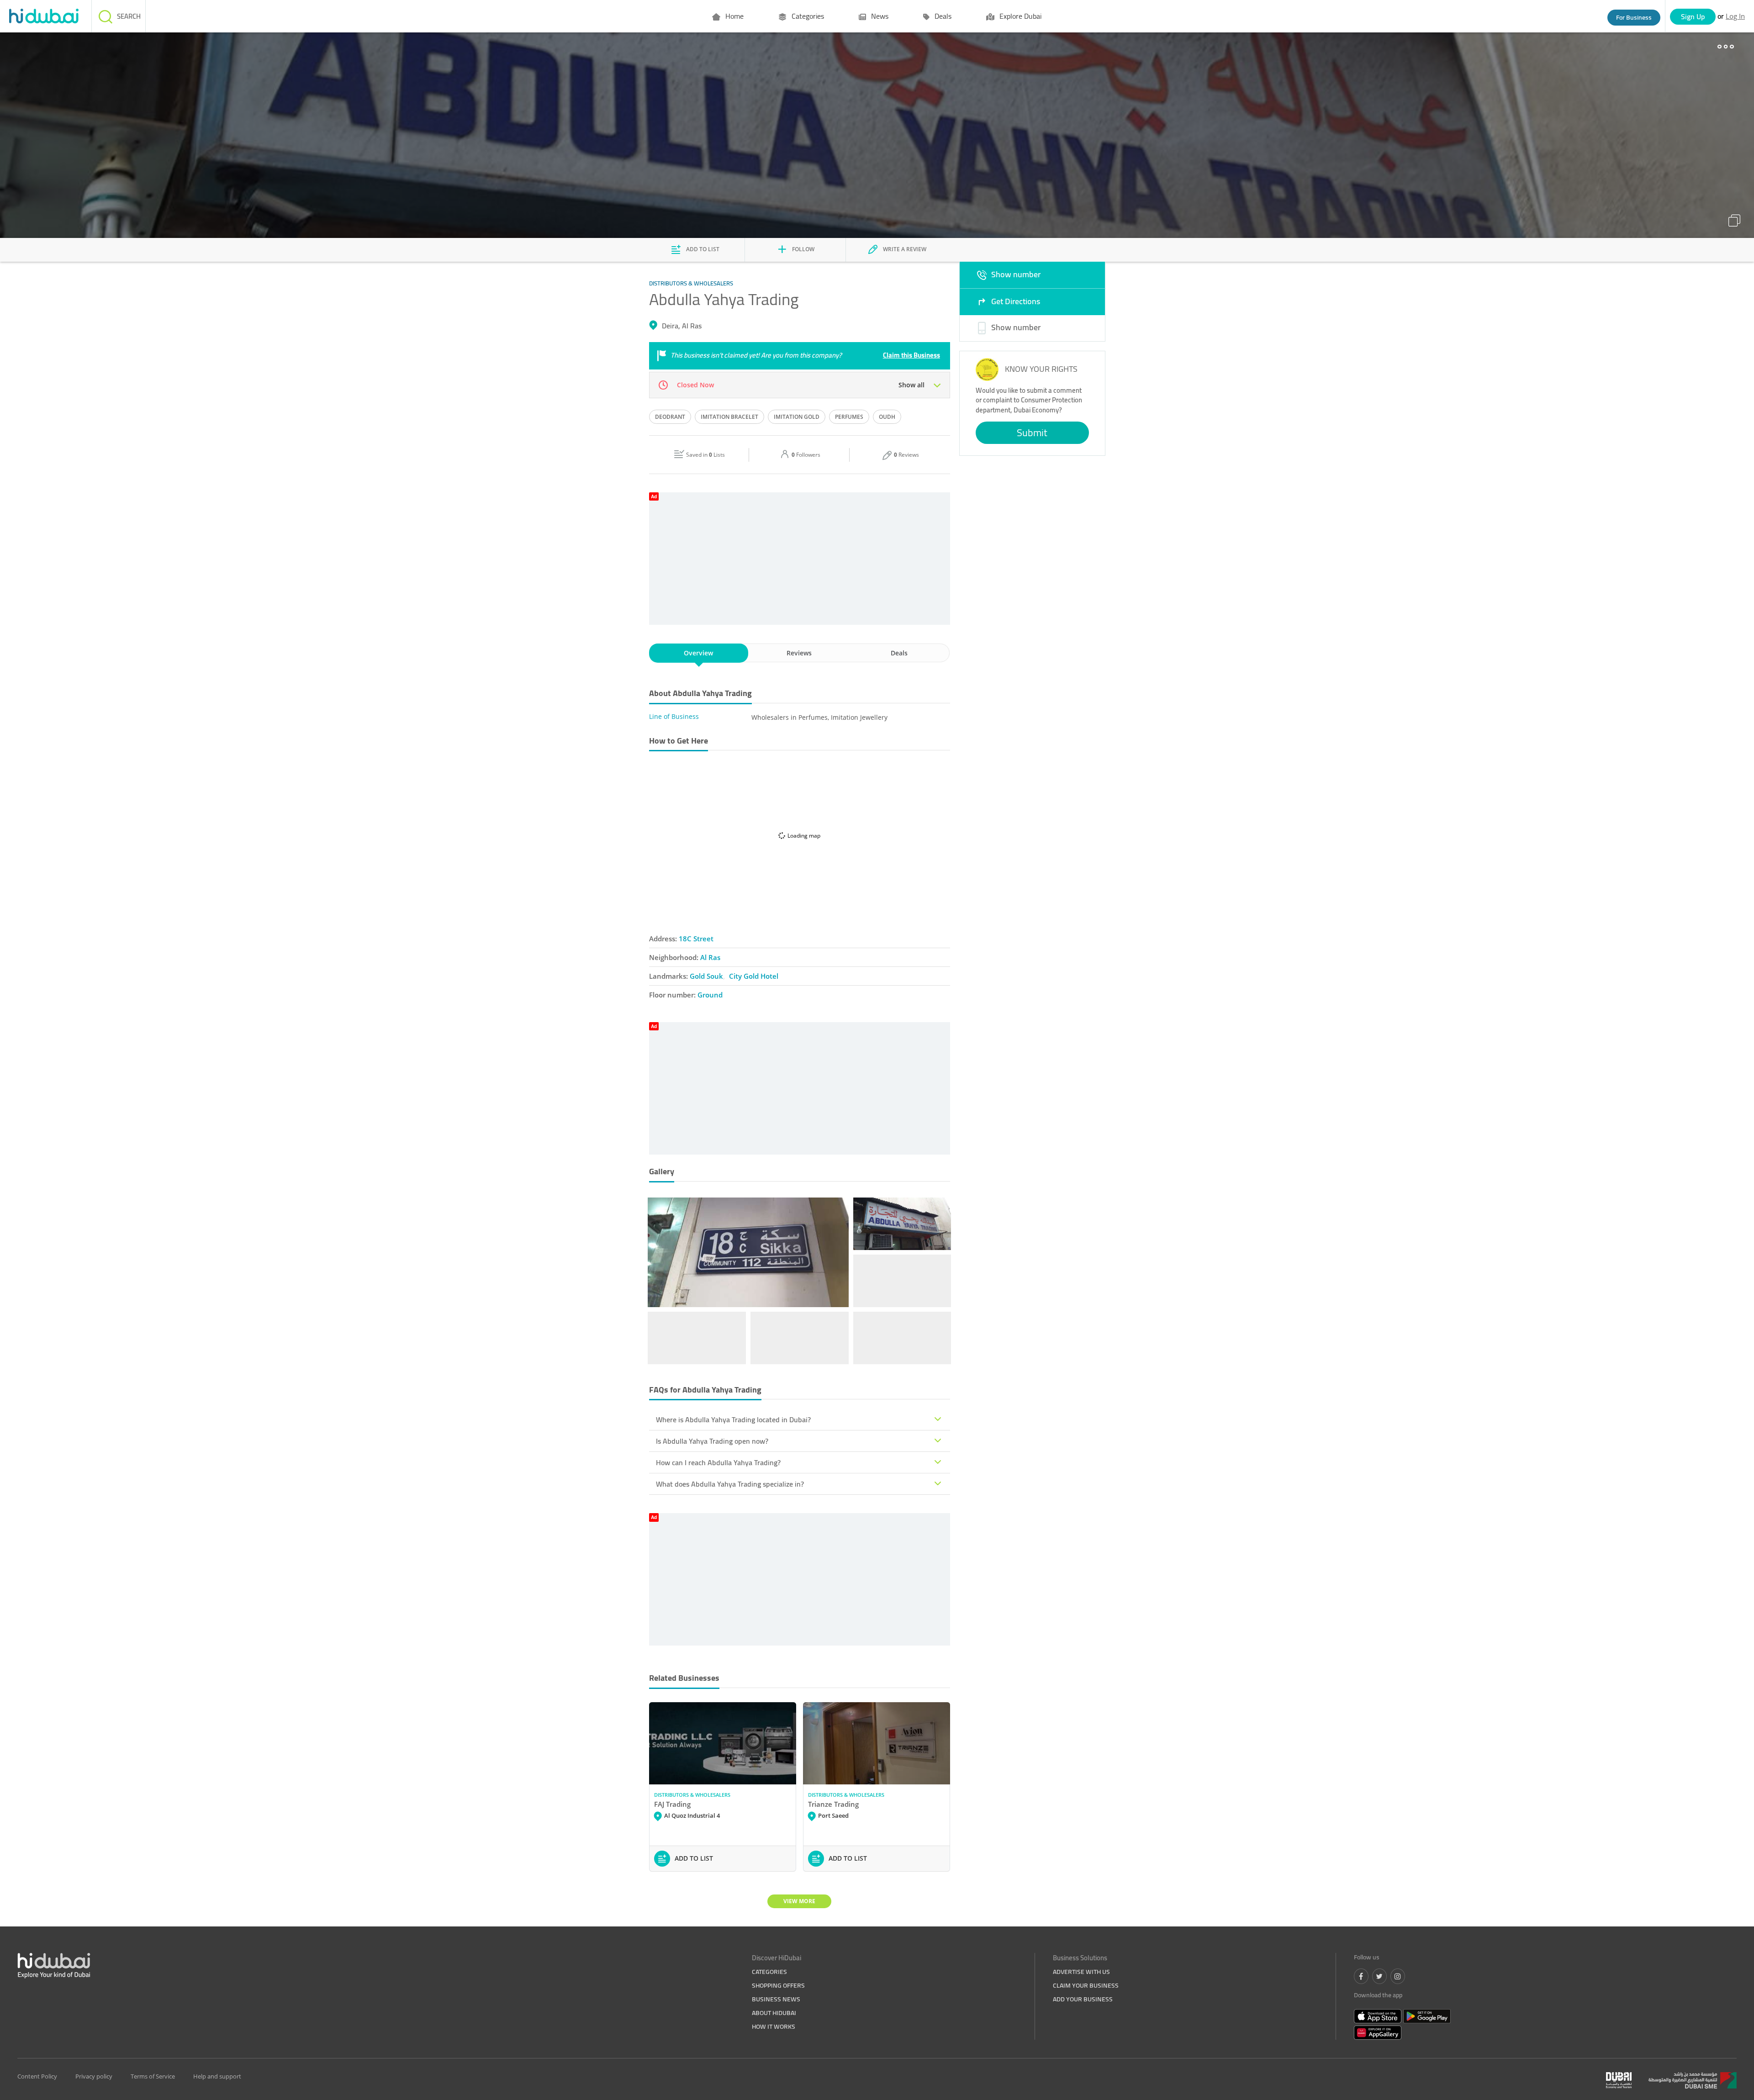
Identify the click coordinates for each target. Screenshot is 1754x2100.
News (879, 16)
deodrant (670, 417)
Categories (807, 16)
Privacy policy (94, 2076)
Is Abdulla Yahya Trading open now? (712, 1441)
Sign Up (1693, 16)
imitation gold (797, 417)
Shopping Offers (778, 1985)
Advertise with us (1081, 1972)
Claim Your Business (1086, 1985)
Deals (942, 16)
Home (734, 16)
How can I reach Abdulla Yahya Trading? (718, 1462)
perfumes (849, 417)
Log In (1735, 16)
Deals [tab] (899, 653)
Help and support (217, 2076)
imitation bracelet (729, 417)
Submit (1032, 433)
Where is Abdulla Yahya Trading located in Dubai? (733, 1419)
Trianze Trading (833, 1804)
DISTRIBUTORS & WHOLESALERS (692, 1795)
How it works (774, 2026)
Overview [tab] (698, 653)
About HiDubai (774, 2013)
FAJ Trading (672, 1804)
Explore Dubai (1020, 16)
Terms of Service (153, 2076)
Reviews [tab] (799, 653)
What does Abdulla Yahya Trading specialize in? (730, 1484)
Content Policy (37, 2076)
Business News (776, 1999)
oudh (887, 417)
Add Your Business (1083, 1999)
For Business (1634, 17)
